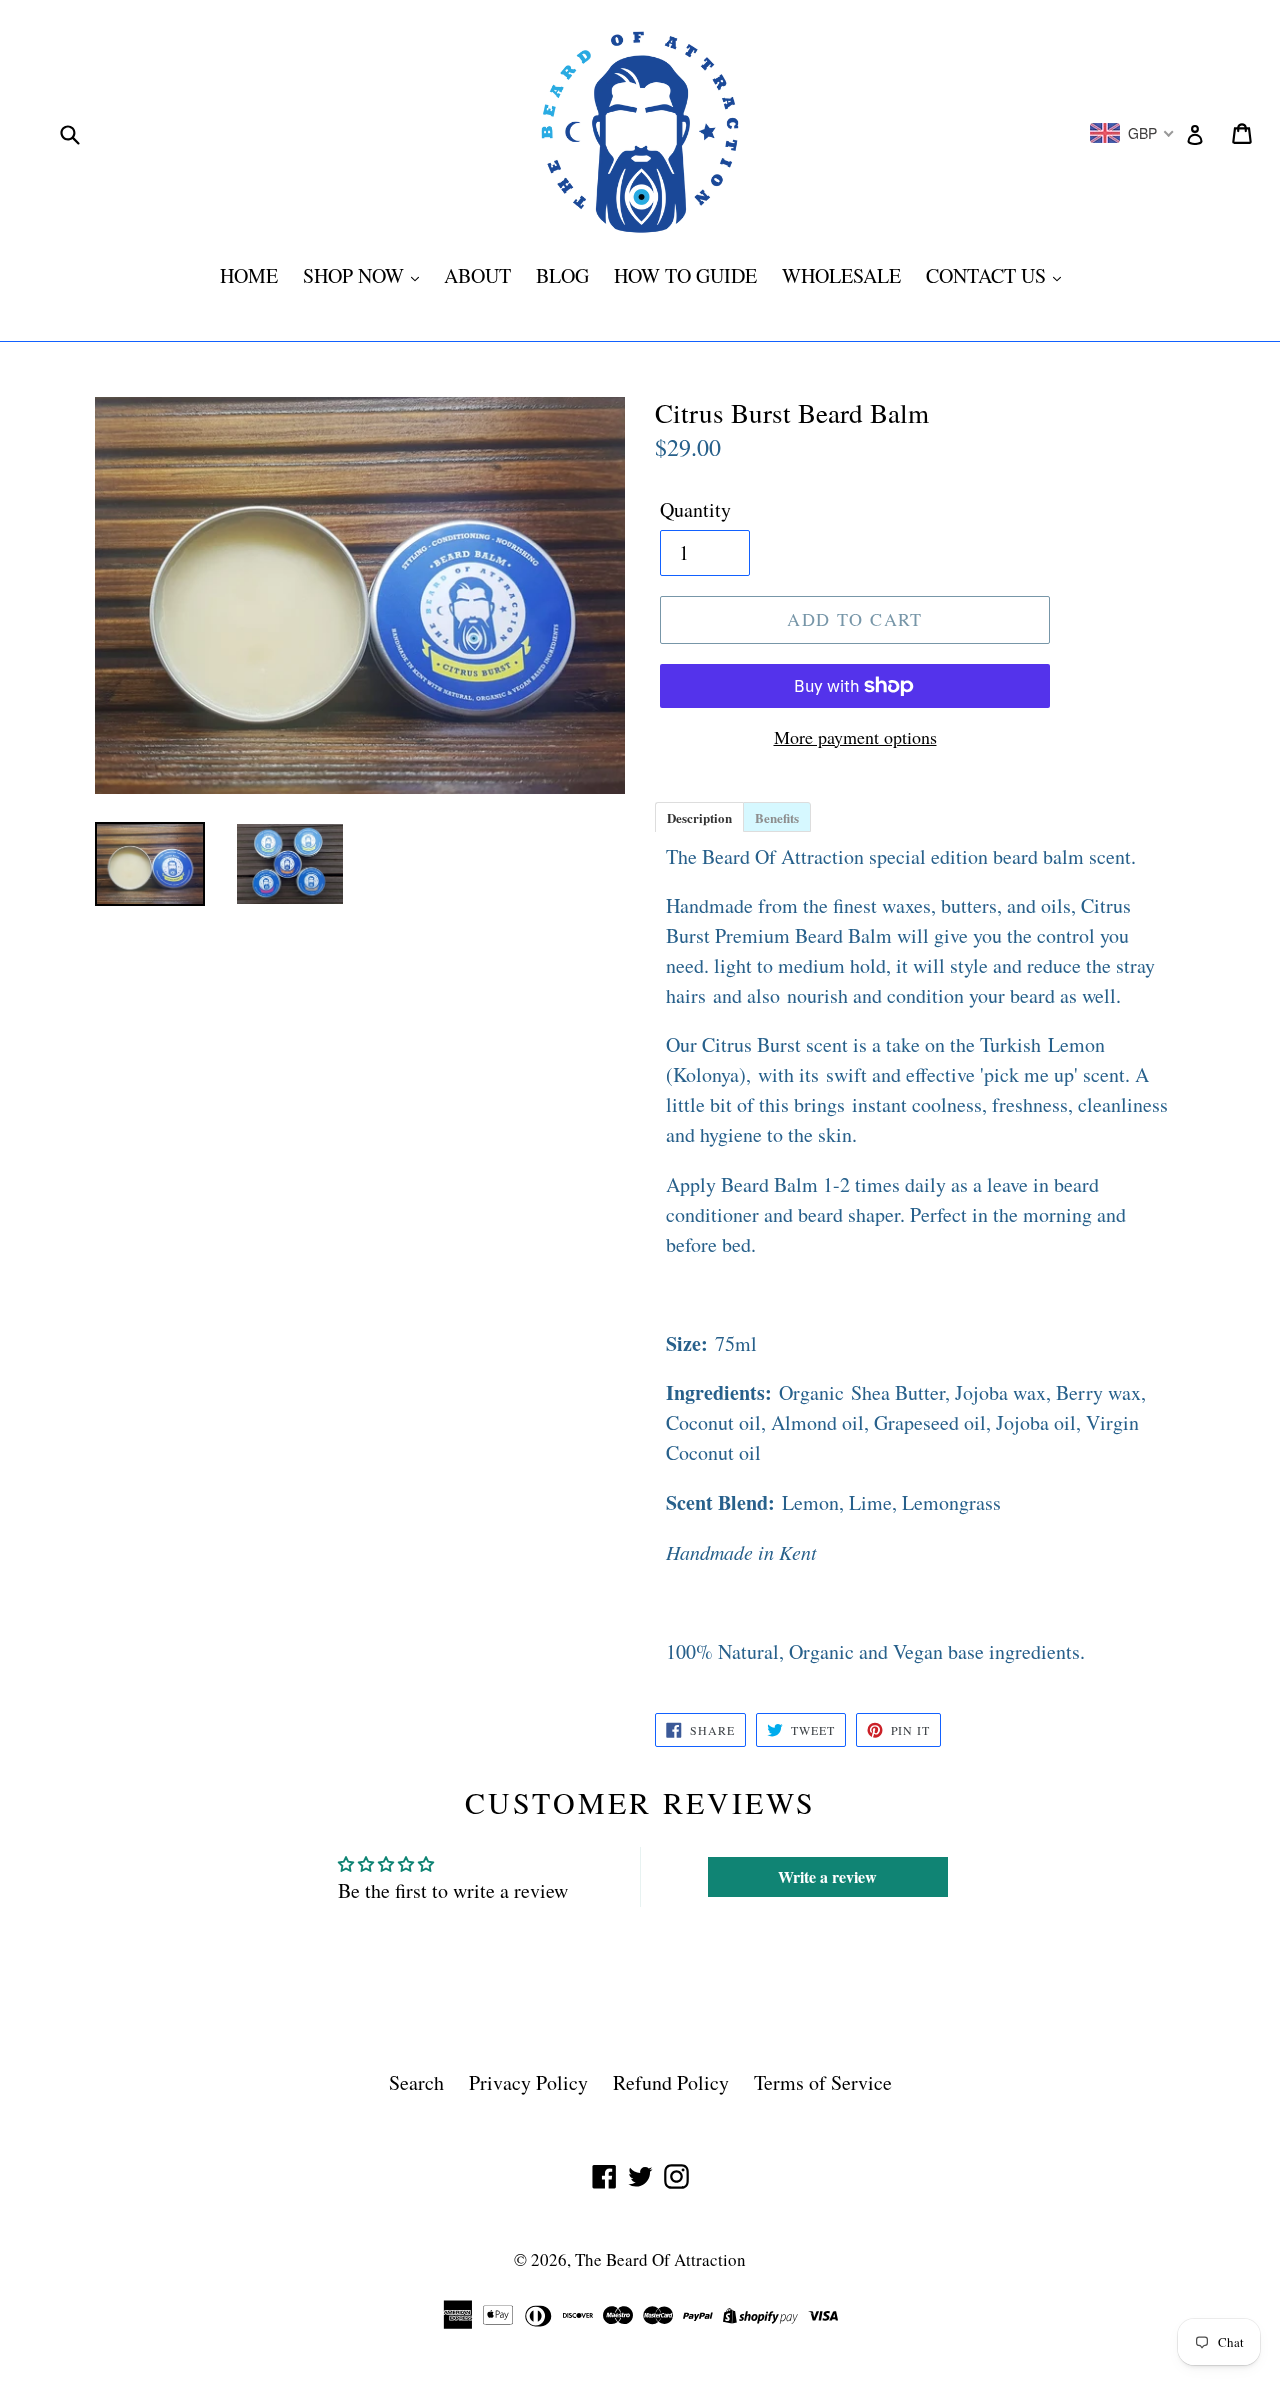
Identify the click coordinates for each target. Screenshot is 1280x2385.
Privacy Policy (528, 2082)
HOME (249, 275)
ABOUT (477, 275)
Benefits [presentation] (777, 817)
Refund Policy (671, 2082)
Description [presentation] (699, 817)
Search (416, 2082)
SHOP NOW (356, 275)
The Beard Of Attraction (660, 2259)
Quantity (695, 509)
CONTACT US (988, 275)
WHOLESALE (841, 275)
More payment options (855, 737)
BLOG (562, 275)
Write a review (827, 1876)
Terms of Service (823, 2082)
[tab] (699, 816)
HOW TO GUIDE (685, 275)
